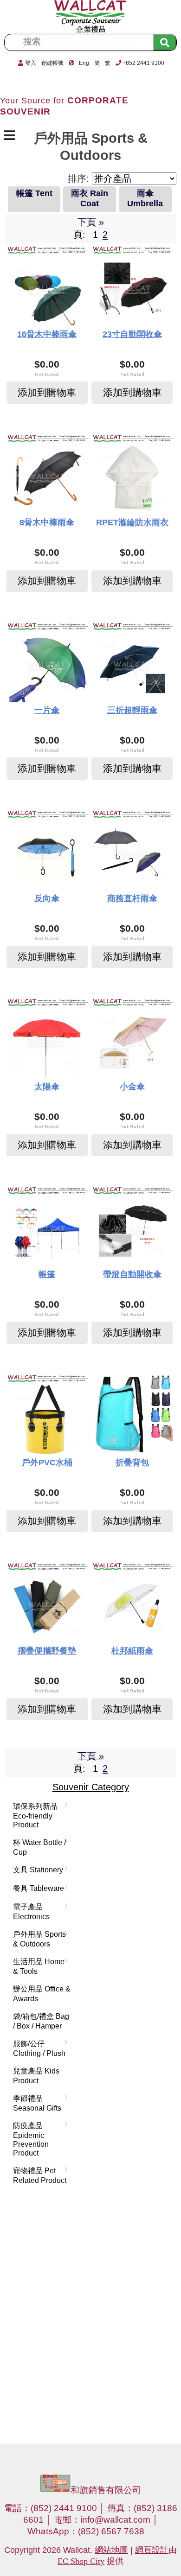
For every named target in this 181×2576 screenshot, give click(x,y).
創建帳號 (52, 63)
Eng (84, 63)
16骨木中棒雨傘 (47, 334)
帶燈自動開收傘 (132, 1274)
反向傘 (47, 898)
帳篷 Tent (34, 193)
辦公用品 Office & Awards (40, 1994)
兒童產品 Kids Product (36, 2076)
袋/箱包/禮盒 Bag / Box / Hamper (39, 2021)
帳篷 (47, 1274)
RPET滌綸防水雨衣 (132, 522)
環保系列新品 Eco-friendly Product (33, 1815)
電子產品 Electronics (29, 1911)
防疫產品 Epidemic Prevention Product (29, 2139)
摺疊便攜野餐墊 (47, 1651)
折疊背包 (132, 1463)
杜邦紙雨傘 (132, 1651)
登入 (31, 63)
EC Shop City (81, 2561)
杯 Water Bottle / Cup (38, 1847)
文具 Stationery (36, 1870)
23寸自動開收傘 (132, 334)
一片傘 (47, 710)
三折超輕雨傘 (132, 710)
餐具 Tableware (37, 1889)
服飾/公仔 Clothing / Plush (37, 2048)
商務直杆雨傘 (132, 898)
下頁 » (91, 222)
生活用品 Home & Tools (37, 1966)
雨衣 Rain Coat (90, 198)
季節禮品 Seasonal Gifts (35, 2103)
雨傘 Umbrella (145, 198)
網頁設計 (152, 2550)
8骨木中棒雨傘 (47, 522)
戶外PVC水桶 (47, 1463)
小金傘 (132, 1087)
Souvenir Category (91, 1787)
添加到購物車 (47, 392)
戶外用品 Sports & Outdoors (38, 1939)
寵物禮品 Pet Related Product (38, 2175)
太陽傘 (47, 1087)
